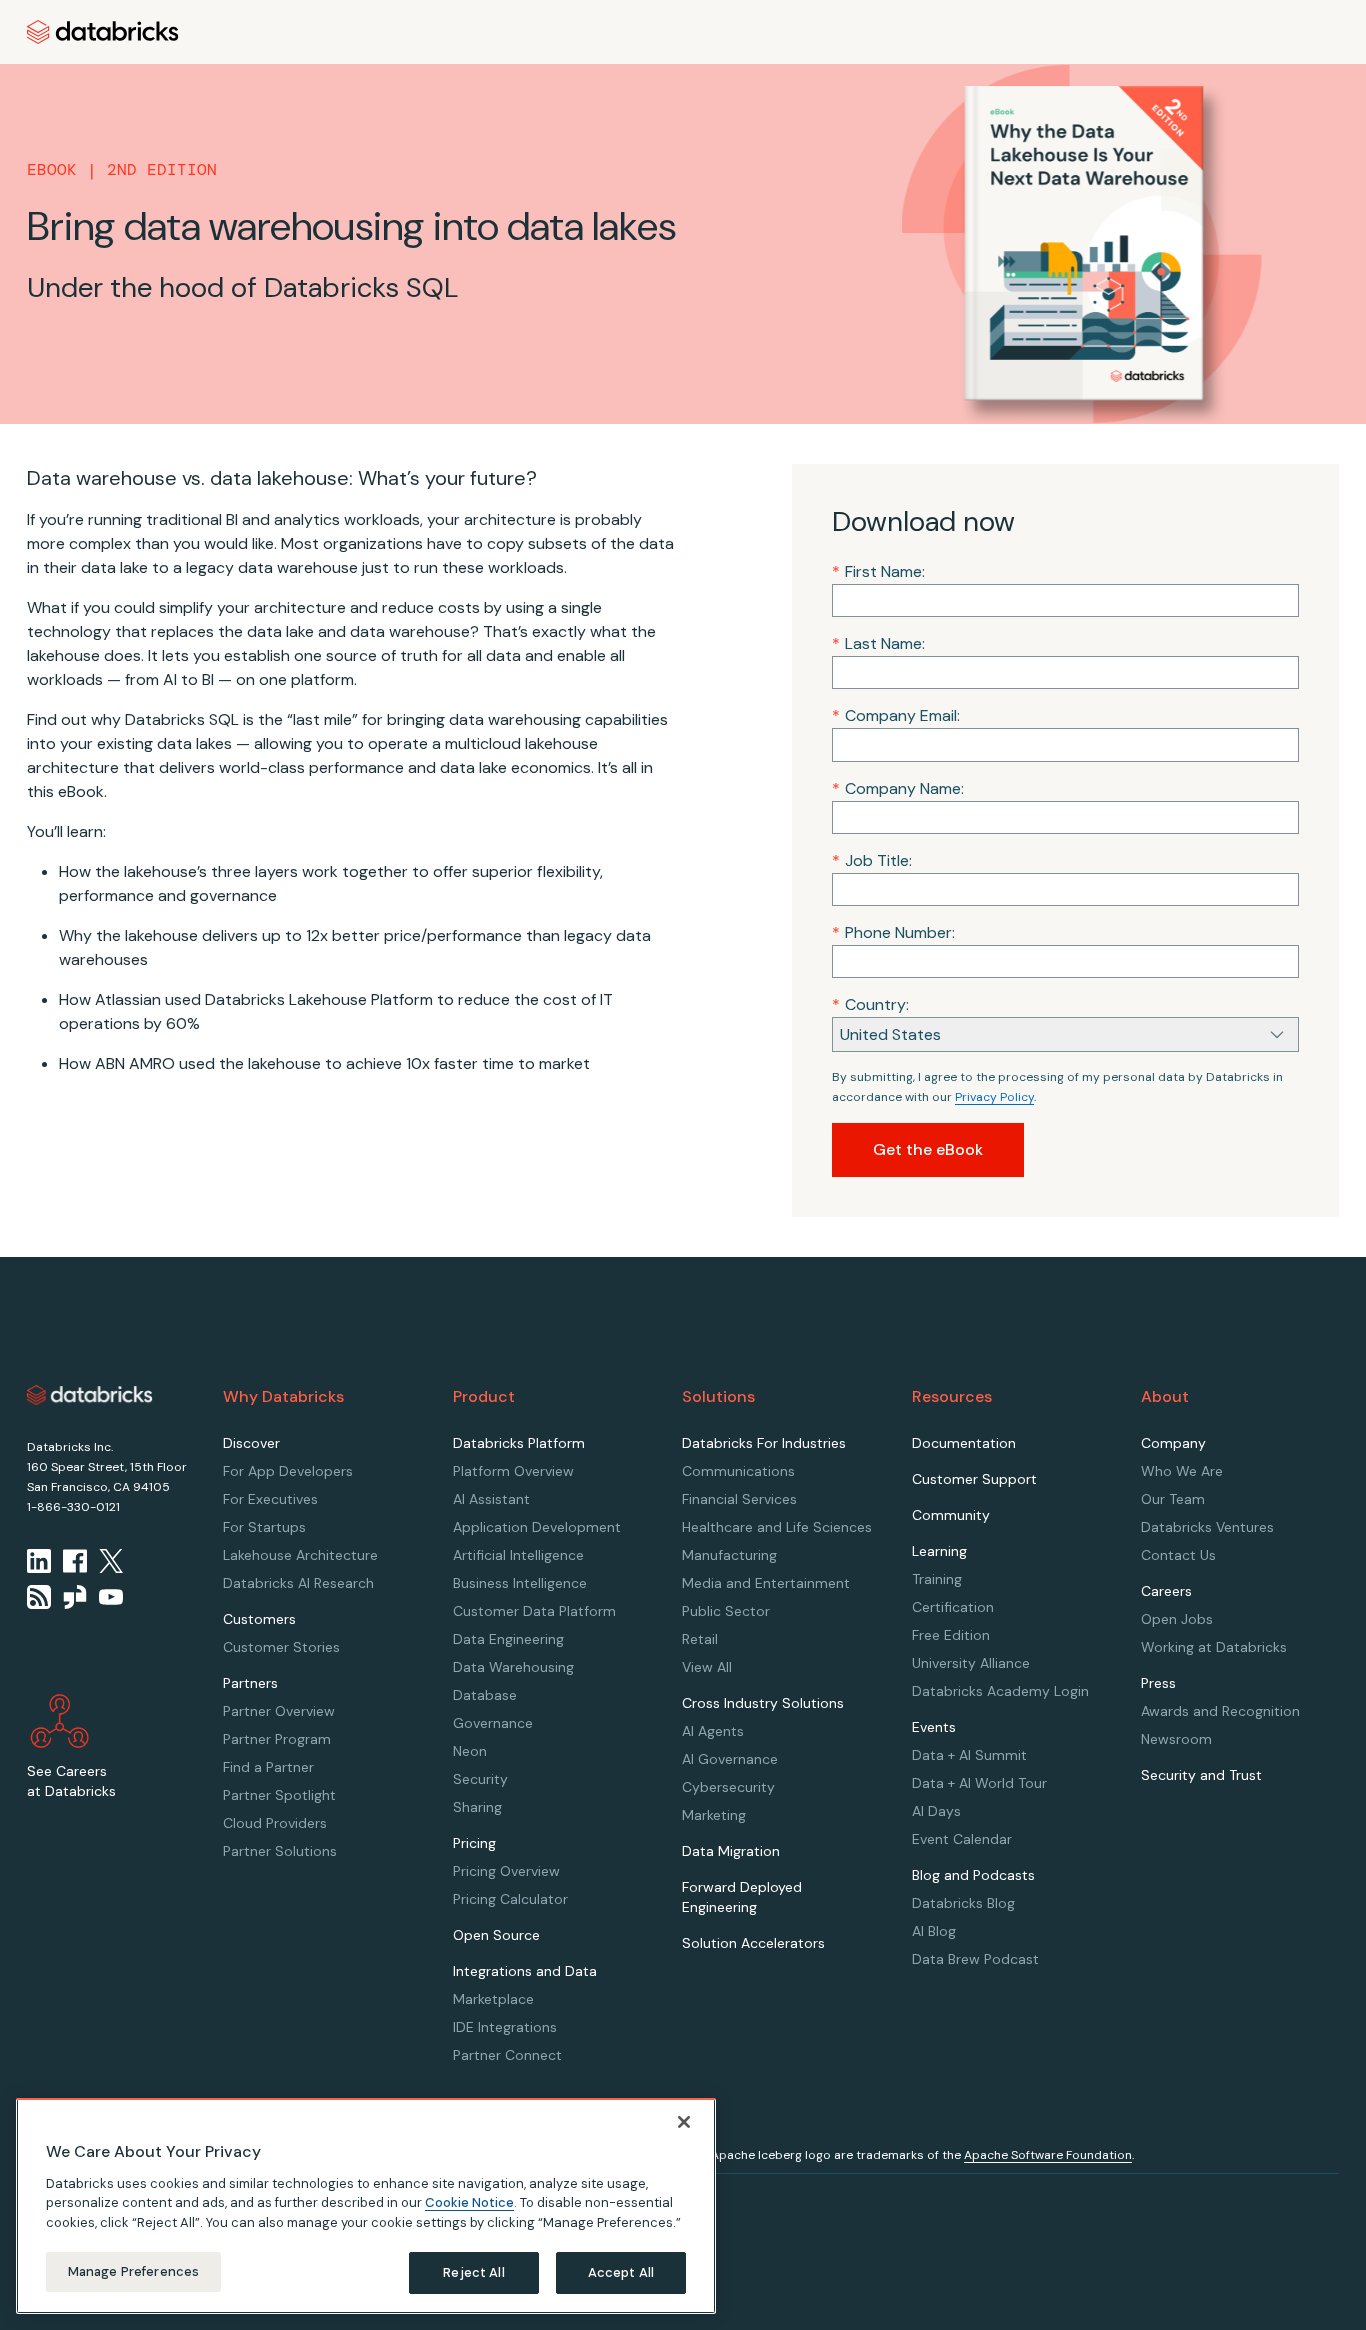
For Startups (264, 1527)
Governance (493, 1723)
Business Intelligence (520, 1583)
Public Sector (726, 1611)
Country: (870, 1004)
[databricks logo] (90, 1395)
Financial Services (739, 1499)
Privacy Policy (994, 1097)
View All (707, 1667)
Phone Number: (893, 932)
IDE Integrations (505, 2027)
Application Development (537, 1527)
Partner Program (277, 1739)
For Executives (270, 1499)
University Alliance (971, 1663)
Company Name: (898, 788)
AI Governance (730, 1759)
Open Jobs (1177, 1619)
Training (937, 1579)
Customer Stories (281, 1647)
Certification (953, 1607)
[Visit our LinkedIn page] (39, 1561)
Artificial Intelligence (518, 1555)
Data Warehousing (513, 1667)
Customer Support (974, 1479)
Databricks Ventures (1207, 1527)
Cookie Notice (469, 2202)
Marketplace (493, 1999)
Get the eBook (928, 1149)
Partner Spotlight (279, 1795)
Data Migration (731, 1851)
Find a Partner (268, 1767)
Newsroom (1176, 1739)
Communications (738, 1471)
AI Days (936, 1811)
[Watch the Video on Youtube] (111, 1597)
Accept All (621, 2272)
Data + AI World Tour (979, 1783)
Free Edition (951, 1635)
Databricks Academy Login (1000, 1691)
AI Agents (713, 1731)
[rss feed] (39, 1597)
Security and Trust (1201, 1775)
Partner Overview (279, 1711)
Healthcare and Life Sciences (777, 1527)
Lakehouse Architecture (300, 1555)
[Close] (684, 2122)
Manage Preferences (133, 2271)
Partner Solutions (280, 1851)
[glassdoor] (75, 1597)
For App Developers (288, 1471)
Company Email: (896, 715)
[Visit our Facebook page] (75, 1561)
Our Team (1173, 1499)
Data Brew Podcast (975, 1959)
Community (951, 1515)
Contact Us (1178, 1555)
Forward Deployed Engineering (742, 1897)
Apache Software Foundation (1048, 2155)
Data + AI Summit (969, 1755)
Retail (700, 1639)
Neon (470, 1751)
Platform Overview (513, 1471)
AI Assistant (491, 1499)
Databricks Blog (963, 1903)
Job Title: (872, 860)
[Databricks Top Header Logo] (103, 32)
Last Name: (878, 643)
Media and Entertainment (766, 1583)
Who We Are (1182, 1471)
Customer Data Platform (534, 1611)
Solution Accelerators (753, 1943)
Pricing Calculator (510, 1899)
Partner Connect (507, 2055)
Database (485, 1695)
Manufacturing (729, 1555)
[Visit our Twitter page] (111, 1561)
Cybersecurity (728, 1787)
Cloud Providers (275, 1823)
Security (480, 1779)
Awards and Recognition (1220, 1711)
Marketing (714, 1815)
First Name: (878, 571)
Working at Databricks (1214, 1647)
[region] (366, 2206)
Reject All (473, 2272)
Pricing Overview (506, 1871)
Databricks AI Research (298, 1583)
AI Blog (934, 1931)
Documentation (964, 1443)
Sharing (477, 1807)
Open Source (496, 1935)
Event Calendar (962, 1839)
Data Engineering (508, 1639)
